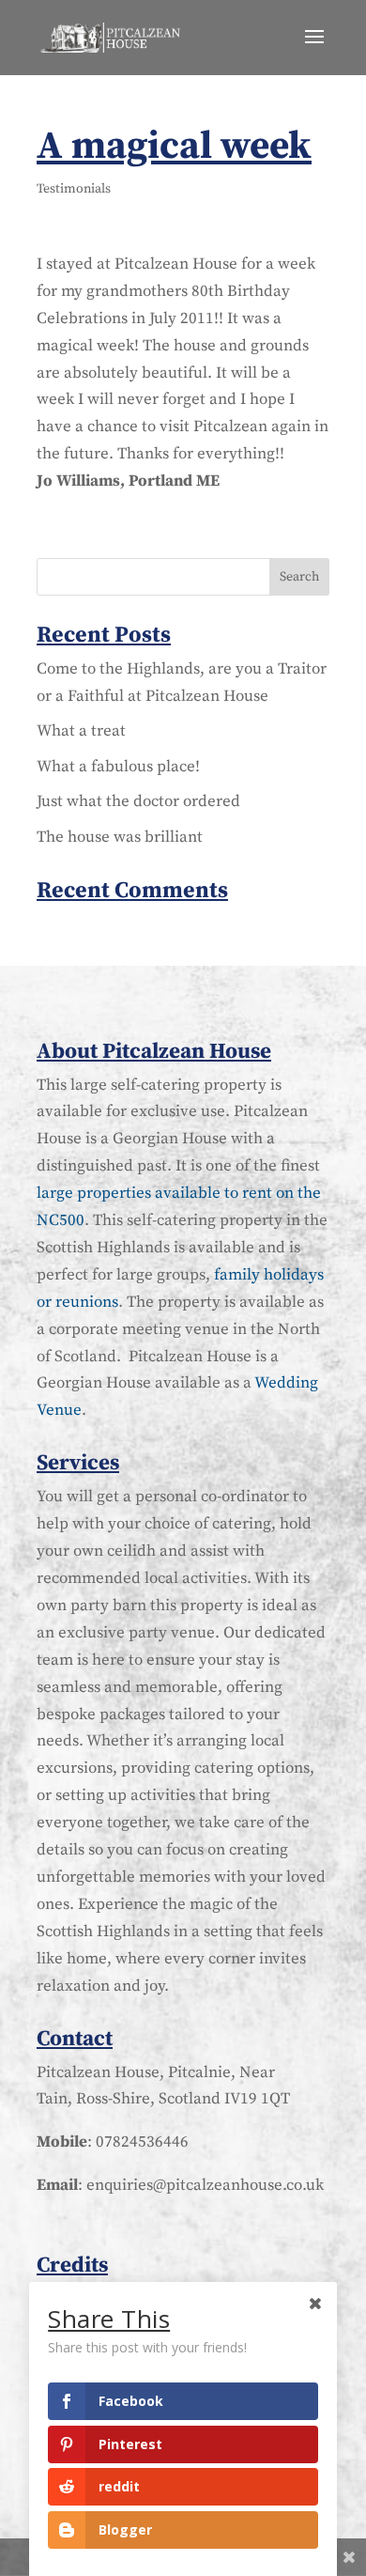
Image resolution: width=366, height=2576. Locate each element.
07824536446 (142, 2142)
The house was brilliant (120, 837)
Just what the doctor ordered (138, 801)
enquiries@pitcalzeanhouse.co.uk (205, 2185)
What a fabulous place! (118, 767)
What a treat (81, 731)
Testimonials (74, 189)
